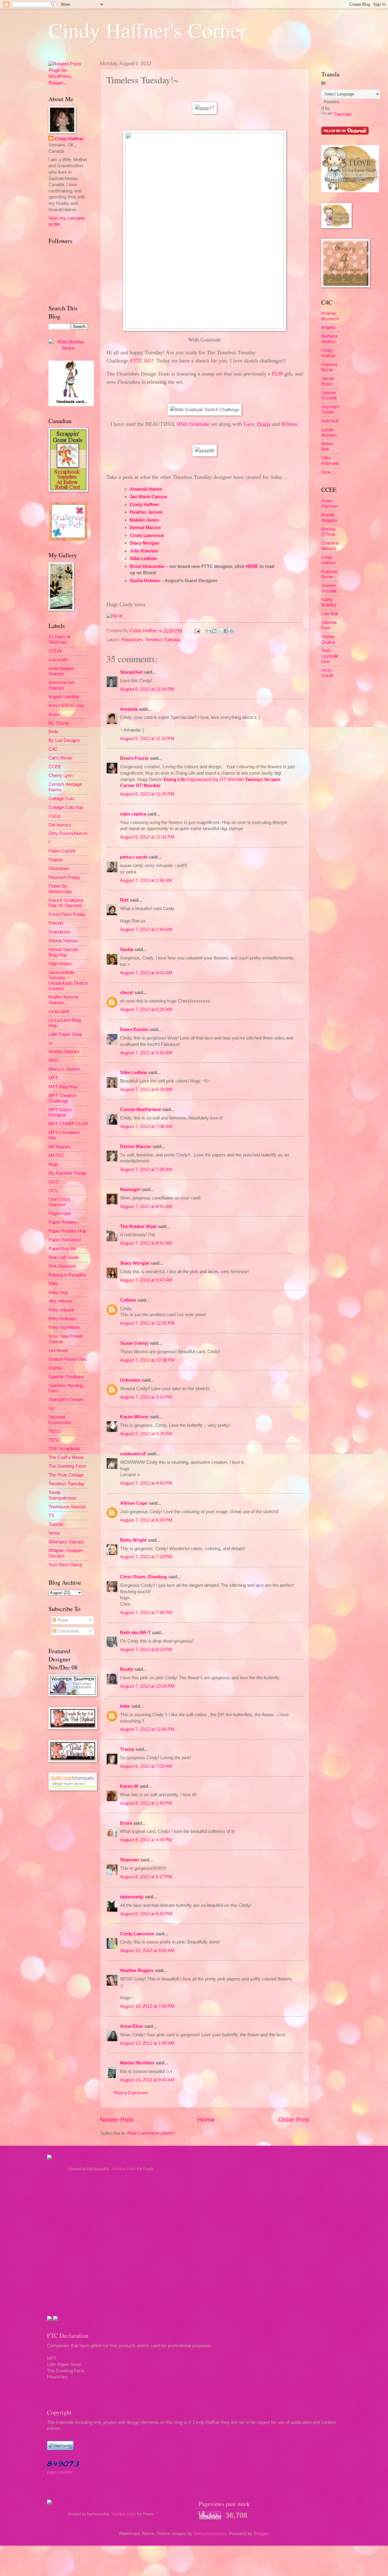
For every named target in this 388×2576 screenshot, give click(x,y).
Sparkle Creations (66, 1377)
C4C (53, 749)
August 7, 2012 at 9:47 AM (146, 1280)
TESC (55, 1440)
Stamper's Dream (66, 1400)
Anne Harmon (329, 504)
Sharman (130, 1860)
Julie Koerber (144, 551)
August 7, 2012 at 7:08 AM (146, 1126)
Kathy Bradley (329, 602)
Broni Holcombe (147, 566)
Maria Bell (327, 446)
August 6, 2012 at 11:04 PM (147, 689)
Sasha (127, 949)
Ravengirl (130, 1190)
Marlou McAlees (137, 2063)
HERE (252, 566)
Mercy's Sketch (64, 1069)
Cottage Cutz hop (66, 807)
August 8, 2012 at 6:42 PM (146, 1914)
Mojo (53, 1164)
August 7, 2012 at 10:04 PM (147, 1686)
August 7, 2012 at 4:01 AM (146, 973)
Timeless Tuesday (163, 640)
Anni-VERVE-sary (67, 706)
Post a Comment (131, 2093)
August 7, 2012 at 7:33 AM (146, 1170)
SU (52, 1408)
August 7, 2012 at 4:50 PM (146, 1483)
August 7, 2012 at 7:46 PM (146, 1613)
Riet (124, 900)
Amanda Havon (146, 489)
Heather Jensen (146, 512)
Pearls (264, 424)
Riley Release (62, 1319)
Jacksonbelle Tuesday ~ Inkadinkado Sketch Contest (68, 981)
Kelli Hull (330, 421)
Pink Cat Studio (64, 1257)
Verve (54, 1533)
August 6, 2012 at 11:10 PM (147, 739)
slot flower (59, 1350)
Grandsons (60, 932)
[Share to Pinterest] (232, 631)
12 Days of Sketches (59, 639)
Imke (125, 1706)
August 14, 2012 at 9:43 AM (147, 2080)
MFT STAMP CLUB (68, 1124)
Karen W (129, 1786)
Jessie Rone (328, 381)
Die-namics (60, 825)
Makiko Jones (144, 520)
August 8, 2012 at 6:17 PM (146, 1877)
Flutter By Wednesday (60, 889)
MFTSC (56, 1156)
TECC (55, 1431)
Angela (328, 327)
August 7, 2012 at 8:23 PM (146, 1650)
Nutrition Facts (124, 2169)
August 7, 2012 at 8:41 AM (146, 1206)
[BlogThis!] (214, 631)
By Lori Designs (64, 740)
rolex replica (133, 814)
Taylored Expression (60, 1420)
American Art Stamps (61, 685)
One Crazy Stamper (59, 1202)
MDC (54, 1060)
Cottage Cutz (62, 799)
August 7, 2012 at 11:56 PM (147, 1729)
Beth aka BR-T (135, 1633)
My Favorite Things (68, 1173)
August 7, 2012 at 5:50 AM (146, 1053)
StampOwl (131, 672)
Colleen (128, 1300)
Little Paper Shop (65, 1034)
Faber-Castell (62, 851)
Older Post (294, 2119)
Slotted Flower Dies (68, 1359)
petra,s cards (134, 857)
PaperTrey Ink (62, 1249)
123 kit (55, 651)
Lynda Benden (329, 432)
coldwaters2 (133, 1454)
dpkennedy (132, 1897)
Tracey (127, 1749)
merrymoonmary (210, 2534)
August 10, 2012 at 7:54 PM (147, 2006)
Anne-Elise (132, 2026)
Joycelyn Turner (330, 409)
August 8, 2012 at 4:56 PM (146, 1840)
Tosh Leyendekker (330, 656)
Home (206, 2119)
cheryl (127, 993)
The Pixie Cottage (66, 1475)
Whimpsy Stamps (66, 1542)
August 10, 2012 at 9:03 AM (147, 1950)
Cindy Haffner (144, 504)
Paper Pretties (63, 1222)
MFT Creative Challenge (62, 1098)
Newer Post (117, 2119)
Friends (56, 923)
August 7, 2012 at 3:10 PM (146, 1397)
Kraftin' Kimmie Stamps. (64, 1000)
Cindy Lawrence (147, 535)
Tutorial (56, 1524)
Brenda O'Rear (328, 532)
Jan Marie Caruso (148, 497)
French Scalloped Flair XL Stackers (66, 903)
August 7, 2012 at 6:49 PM (146, 1520)
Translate (343, 114)
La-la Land (59, 1011)
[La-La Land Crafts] (350, 191)
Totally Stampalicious (62, 1495)
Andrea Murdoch (330, 316)
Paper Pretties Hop (67, 1231)
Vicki (326, 472)
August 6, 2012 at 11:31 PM (147, 837)
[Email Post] (197, 631)
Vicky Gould (327, 673)
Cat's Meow (60, 758)
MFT (53, 1078)
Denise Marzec (145, 527)
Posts (62, 1620)
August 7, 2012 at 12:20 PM (147, 1323)
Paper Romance (65, 1240)
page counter (60, 2472)
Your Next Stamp (65, 1565)
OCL (53, 1191)
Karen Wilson (134, 1417)
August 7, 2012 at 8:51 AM (146, 1243)
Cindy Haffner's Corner (148, 30)
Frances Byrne (329, 367)
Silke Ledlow (143, 558)
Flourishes (132, 640)
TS (51, 1516)
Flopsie (56, 860)
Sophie (55, 1368)
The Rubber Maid (138, 1226)
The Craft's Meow (66, 1457)
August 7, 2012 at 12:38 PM (147, 1360)
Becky (127, 1669)
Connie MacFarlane (140, 1109)
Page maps (60, 1213)
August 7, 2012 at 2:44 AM (146, 929)
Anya (54, 714)
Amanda (129, 709)
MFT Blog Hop (63, 1087)
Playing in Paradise (67, 1275)
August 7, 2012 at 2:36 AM (146, 880)
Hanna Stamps (63, 941)
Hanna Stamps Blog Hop (63, 952)
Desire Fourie (134, 758)
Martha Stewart (64, 1052)
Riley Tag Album (64, 1327)
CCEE (55, 767)
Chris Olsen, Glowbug (144, 1577)
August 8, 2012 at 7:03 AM (146, 1766)
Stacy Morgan (144, 543)
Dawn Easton (134, 1029)
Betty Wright (133, 1540)
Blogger (261, 2534)
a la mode (58, 660)
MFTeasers (60, 1147)
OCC (54, 1182)
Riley (54, 1284)
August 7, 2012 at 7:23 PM (146, 1557)
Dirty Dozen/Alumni (68, 833)
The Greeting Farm (67, 1466)
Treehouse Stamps (67, 1507)
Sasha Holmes (145, 581)
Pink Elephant (62, 1266)
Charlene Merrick (330, 546)
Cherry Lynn (61, 776)
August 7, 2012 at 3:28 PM (146, 1434)
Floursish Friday (64, 877)
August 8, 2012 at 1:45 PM (146, 1803)
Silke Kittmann (330, 461)
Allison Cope (134, 1503)
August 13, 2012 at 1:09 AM (147, 2043)
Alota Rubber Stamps (61, 671)
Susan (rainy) (134, 1343)
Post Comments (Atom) (151, 2133)
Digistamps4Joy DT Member (215, 779)
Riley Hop (58, 1293)
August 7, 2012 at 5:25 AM (146, 1009)
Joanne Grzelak (329, 395)
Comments (67, 1631)
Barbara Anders (329, 339)
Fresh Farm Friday (67, 914)
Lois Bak (330, 614)
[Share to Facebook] (226, 631)
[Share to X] (220, 631)
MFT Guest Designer (60, 1113)
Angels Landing (64, 697)
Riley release (61, 1310)
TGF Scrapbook (64, 1449)
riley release (60, 1301)
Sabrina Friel (329, 625)
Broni (126, 1823)
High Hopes (60, 964)
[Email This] (209, 631)
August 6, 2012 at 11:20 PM (147, 794)
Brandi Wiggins (329, 518)
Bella (53, 732)
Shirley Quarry (328, 639)
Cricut (54, 816)
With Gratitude (193, 424)
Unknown (130, 1380)
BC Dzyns (59, 723)
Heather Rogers (137, 1970)
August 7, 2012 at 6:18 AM (146, 1089)
